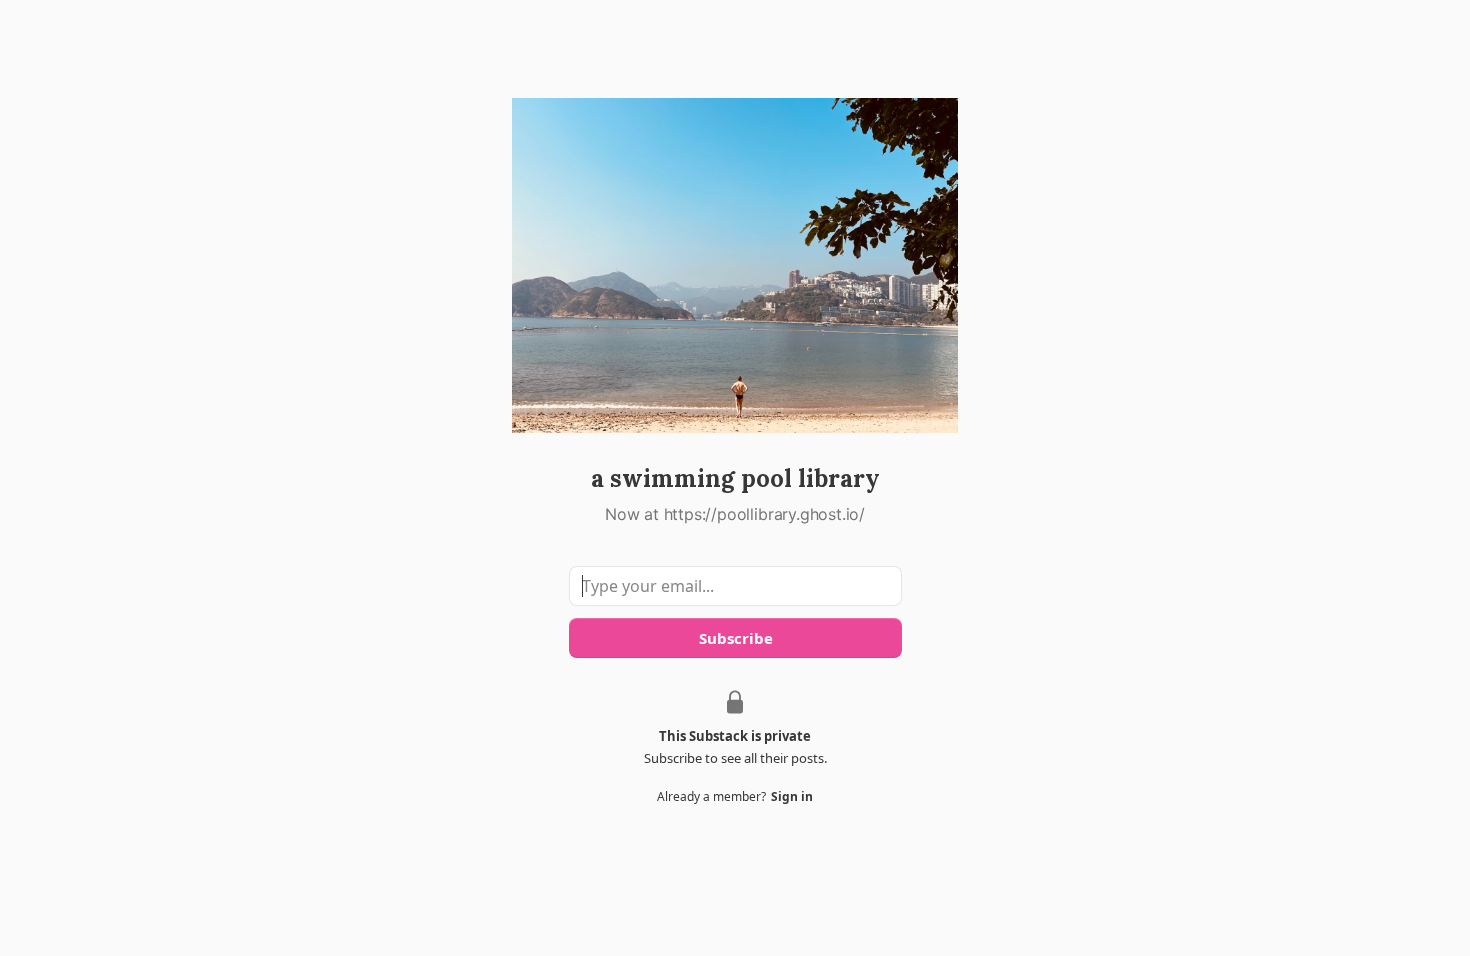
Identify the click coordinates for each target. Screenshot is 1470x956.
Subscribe (735, 638)
